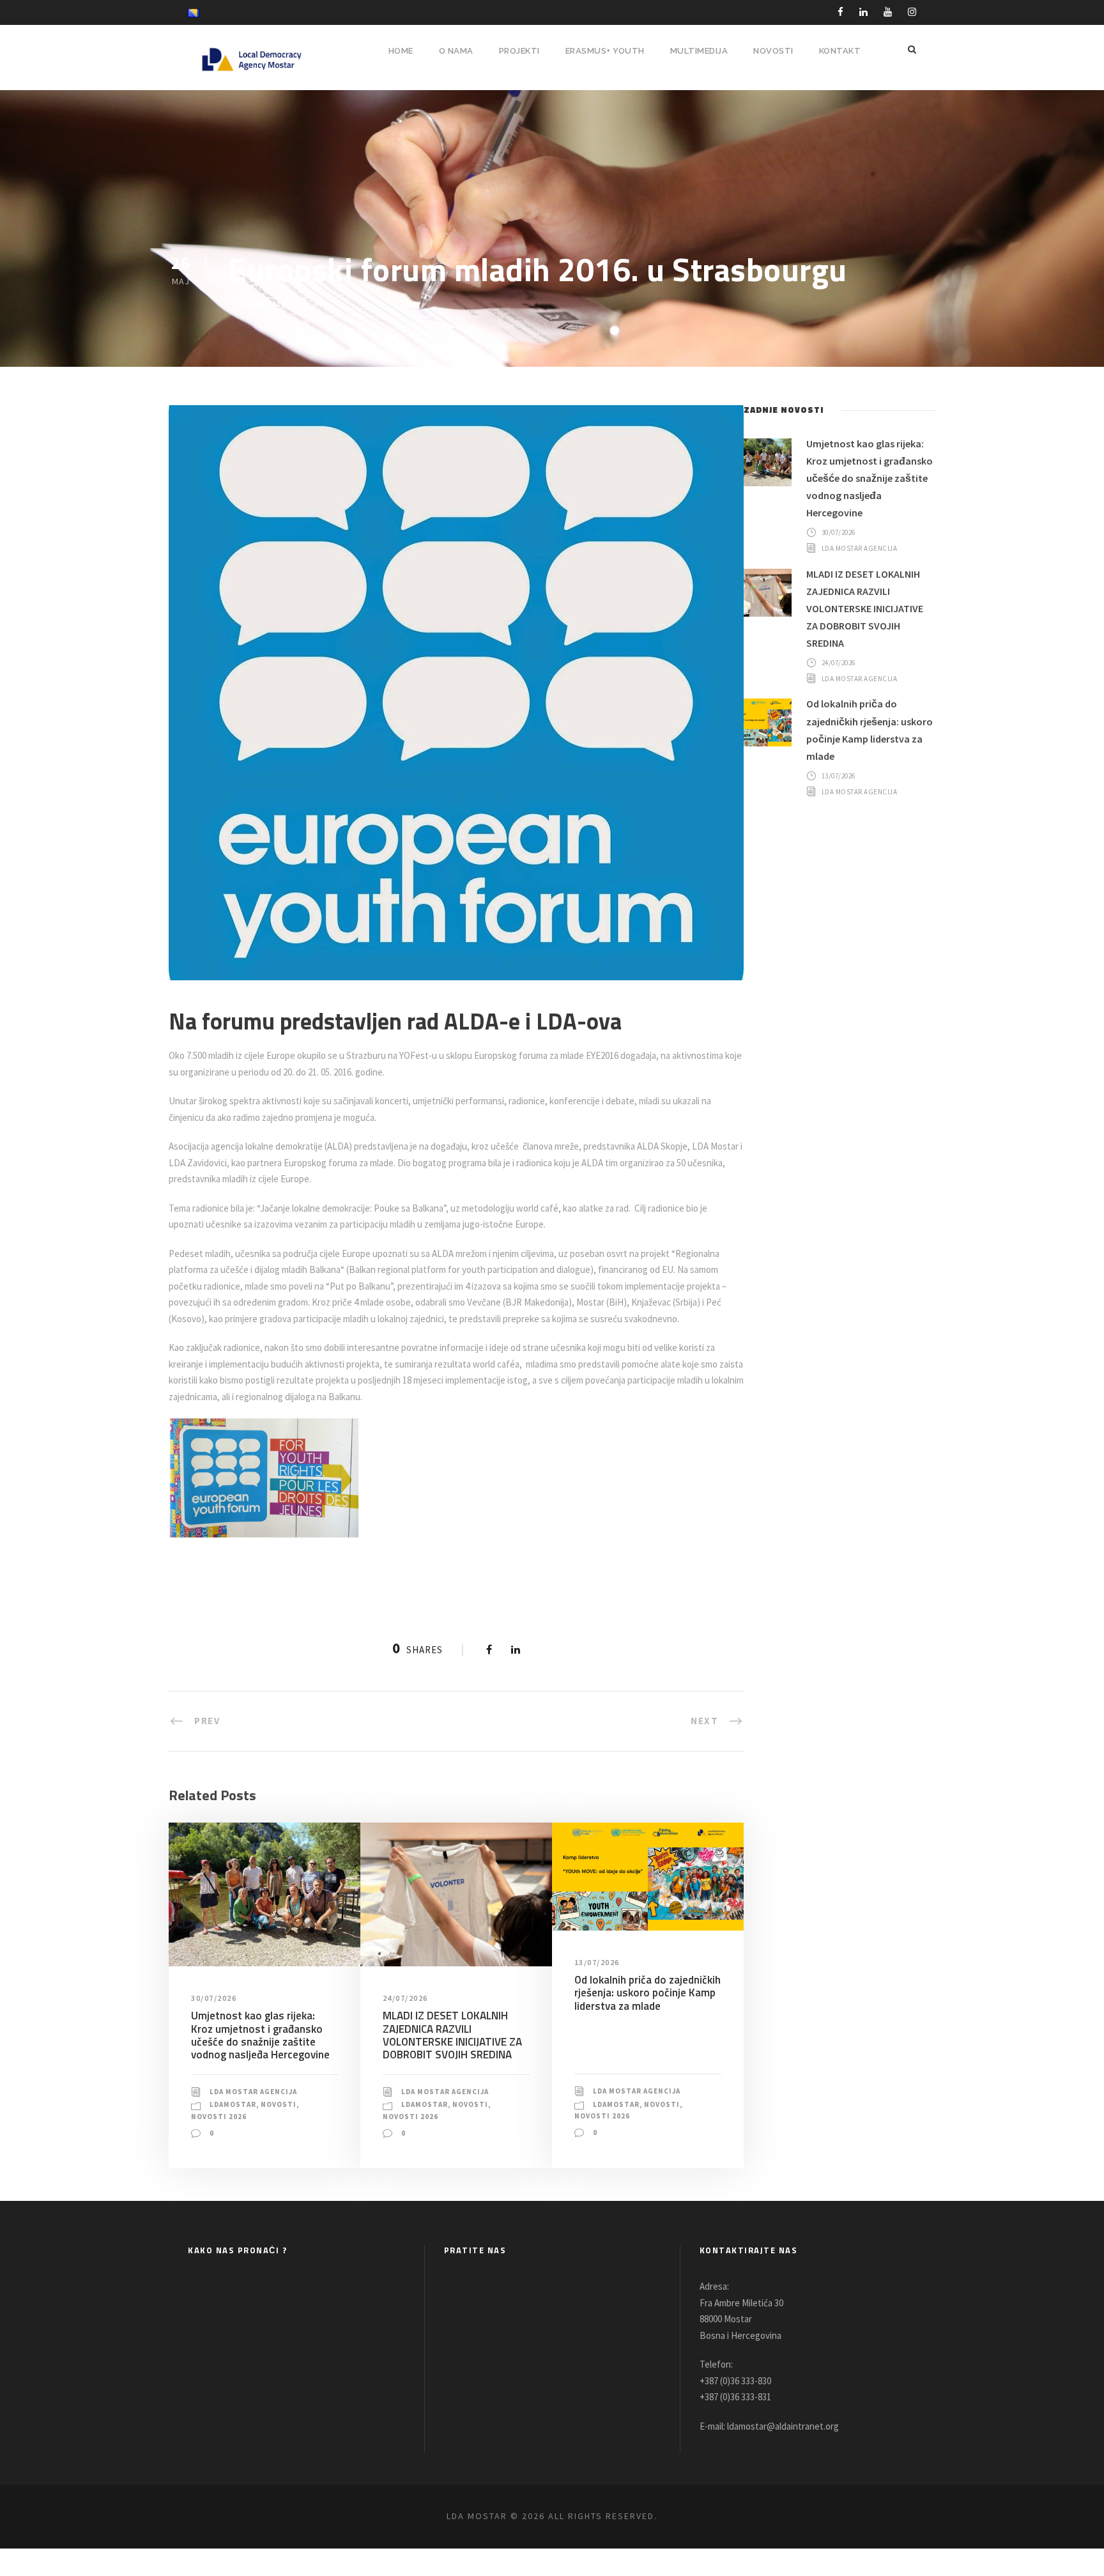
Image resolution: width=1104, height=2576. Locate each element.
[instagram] (912, 12)
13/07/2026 (597, 1962)
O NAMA (456, 51)
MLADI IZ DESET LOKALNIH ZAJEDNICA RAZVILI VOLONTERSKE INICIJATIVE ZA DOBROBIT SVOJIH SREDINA (452, 2035)
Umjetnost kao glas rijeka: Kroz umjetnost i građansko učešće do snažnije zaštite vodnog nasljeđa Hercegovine (260, 2035)
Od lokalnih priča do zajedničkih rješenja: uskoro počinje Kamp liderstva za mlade (648, 1993)
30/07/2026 (214, 1998)
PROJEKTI (519, 51)
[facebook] (840, 12)
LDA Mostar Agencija (253, 2092)
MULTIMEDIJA (699, 51)
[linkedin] (863, 12)
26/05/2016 (264, 304)
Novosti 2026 (219, 2117)
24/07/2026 (405, 1998)
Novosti (279, 2104)
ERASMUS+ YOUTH (605, 51)
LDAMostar (233, 2104)
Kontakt (840, 51)
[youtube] (888, 12)
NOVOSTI (773, 51)
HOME (401, 51)
